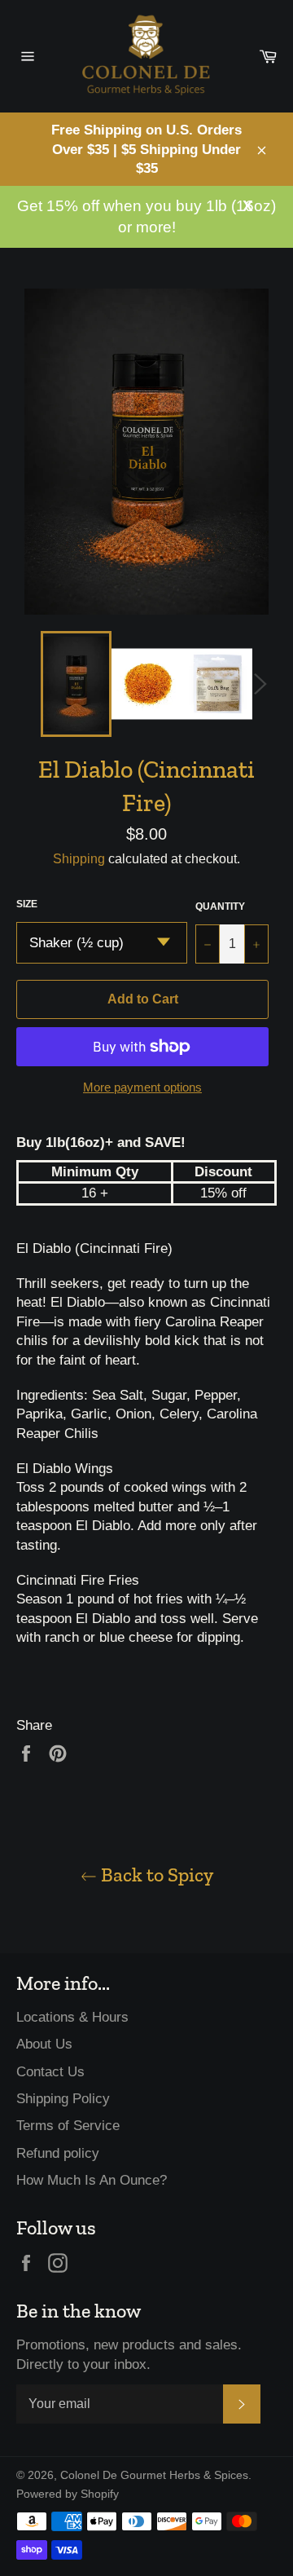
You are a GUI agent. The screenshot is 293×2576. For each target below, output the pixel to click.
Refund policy (58, 2153)
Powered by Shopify (68, 2494)
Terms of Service (68, 2126)
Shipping (79, 859)
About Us (44, 2044)
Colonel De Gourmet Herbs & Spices (154, 2475)
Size (27, 904)
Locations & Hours (72, 2017)
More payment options (142, 1087)
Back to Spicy (155, 1875)
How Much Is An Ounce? (92, 2180)
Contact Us (50, 2072)
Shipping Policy (63, 2099)
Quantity (220, 906)
